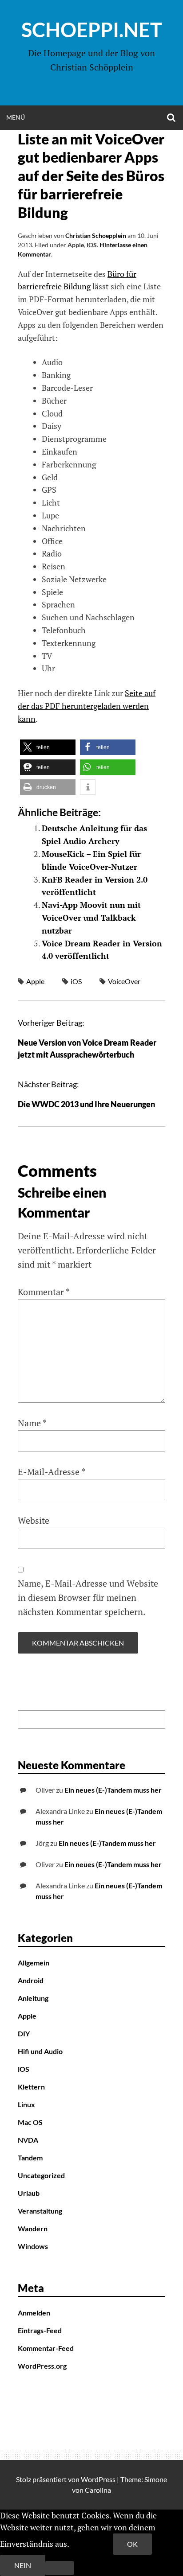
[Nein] (60, 2568)
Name (32, 1423)
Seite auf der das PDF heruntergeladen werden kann (87, 706)
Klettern (31, 2087)
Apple (76, 245)
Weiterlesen (92, 2544)
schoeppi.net (92, 30)
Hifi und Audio (40, 2051)
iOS (92, 245)
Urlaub (29, 2193)
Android (31, 1980)
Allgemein (34, 1963)
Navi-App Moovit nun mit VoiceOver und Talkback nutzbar (91, 918)
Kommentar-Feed (46, 2348)
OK (132, 2544)
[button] (48, 747)
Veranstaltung (40, 2211)
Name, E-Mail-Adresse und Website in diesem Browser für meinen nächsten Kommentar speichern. (88, 1597)
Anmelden (34, 2313)
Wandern (33, 2228)
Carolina (98, 2490)
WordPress (98, 2479)
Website (34, 1520)
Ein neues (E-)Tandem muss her (113, 1790)
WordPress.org (42, 2366)
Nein (23, 2565)
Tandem (30, 2158)
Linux (26, 2104)
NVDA (28, 2140)
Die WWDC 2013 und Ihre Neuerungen (86, 1104)
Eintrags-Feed (40, 2330)
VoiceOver (124, 981)
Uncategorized (41, 2175)
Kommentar (44, 1292)
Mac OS (30, 2122)
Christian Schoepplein (96, 235)
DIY (24, 2033)
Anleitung (33, 1998)
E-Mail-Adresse (52, 1472)
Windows (33, 2246)
